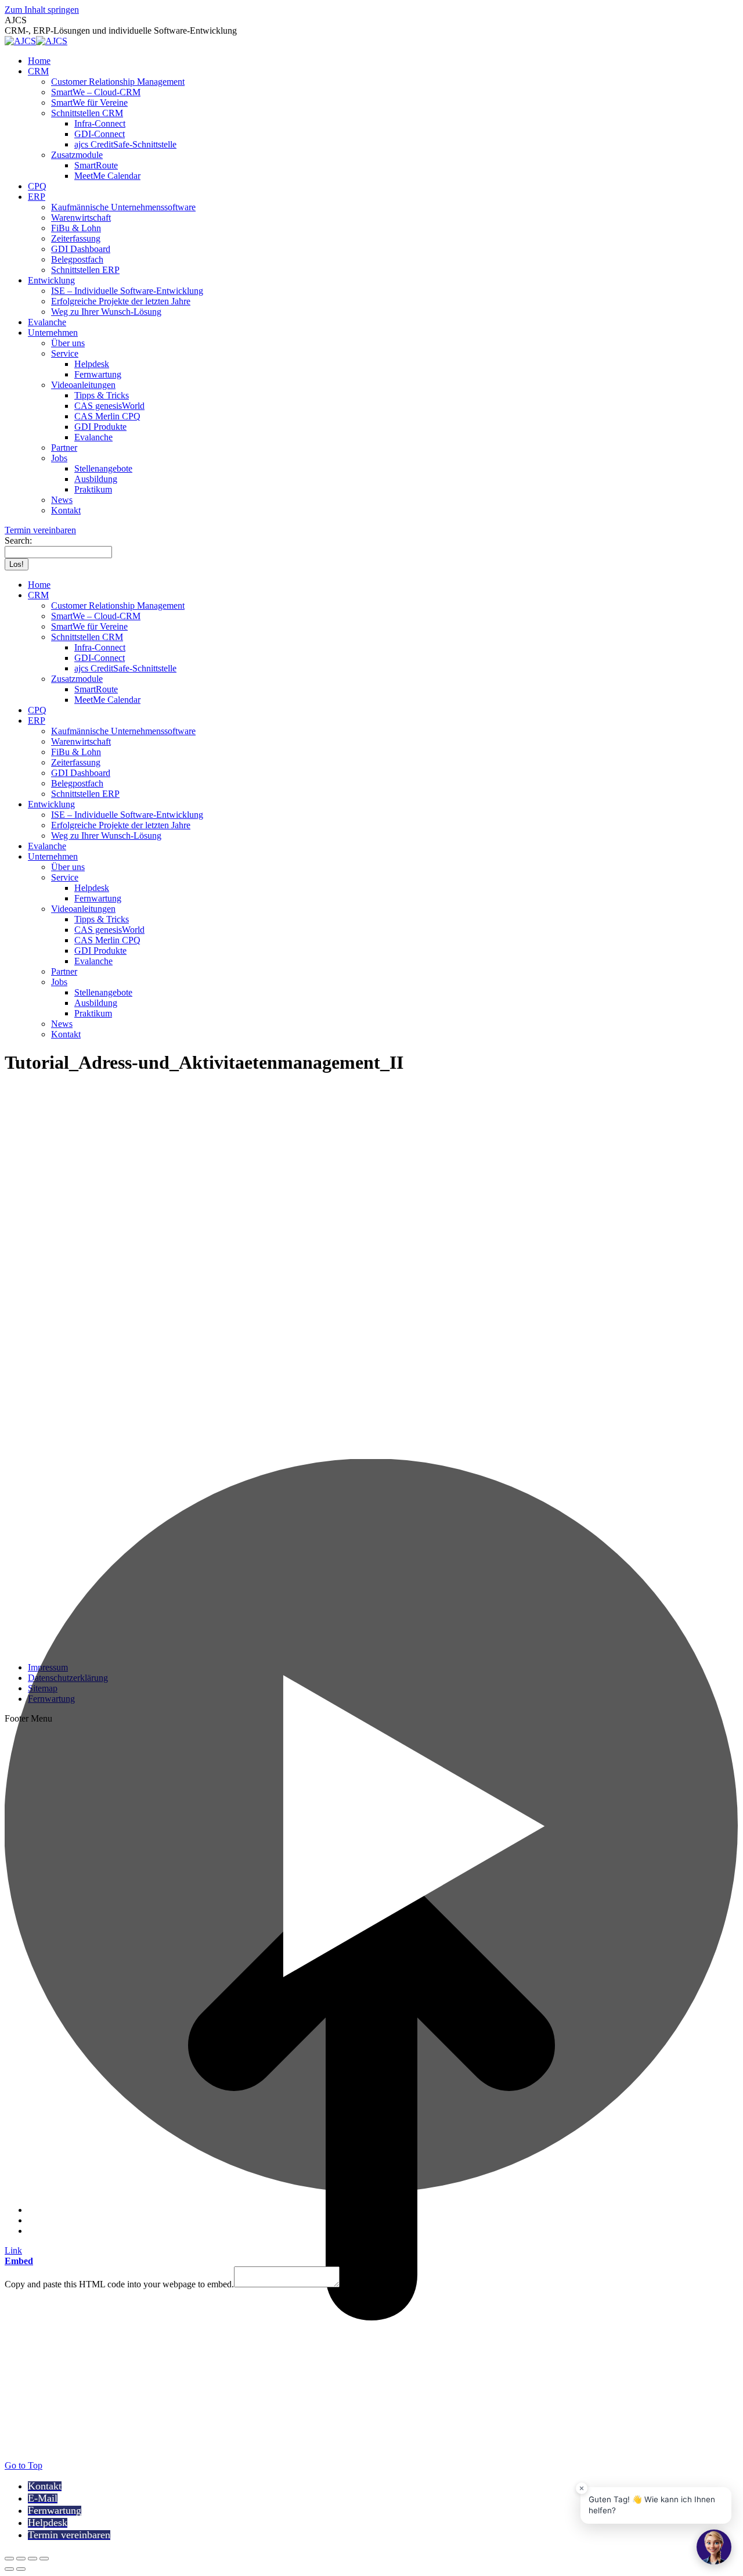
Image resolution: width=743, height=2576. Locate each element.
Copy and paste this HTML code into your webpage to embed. (119, 2284)
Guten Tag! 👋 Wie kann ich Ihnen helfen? (652, 2505)
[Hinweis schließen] (582, 2488)
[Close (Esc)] (9, 2559)
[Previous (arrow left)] (9, 2569)
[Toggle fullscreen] (33, 2559)
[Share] (21, 2559)
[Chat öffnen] (714, 2547)
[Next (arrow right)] (21, 2569)
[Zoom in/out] (44, 2559)
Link (13, 2250)
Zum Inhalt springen (42, 10)
